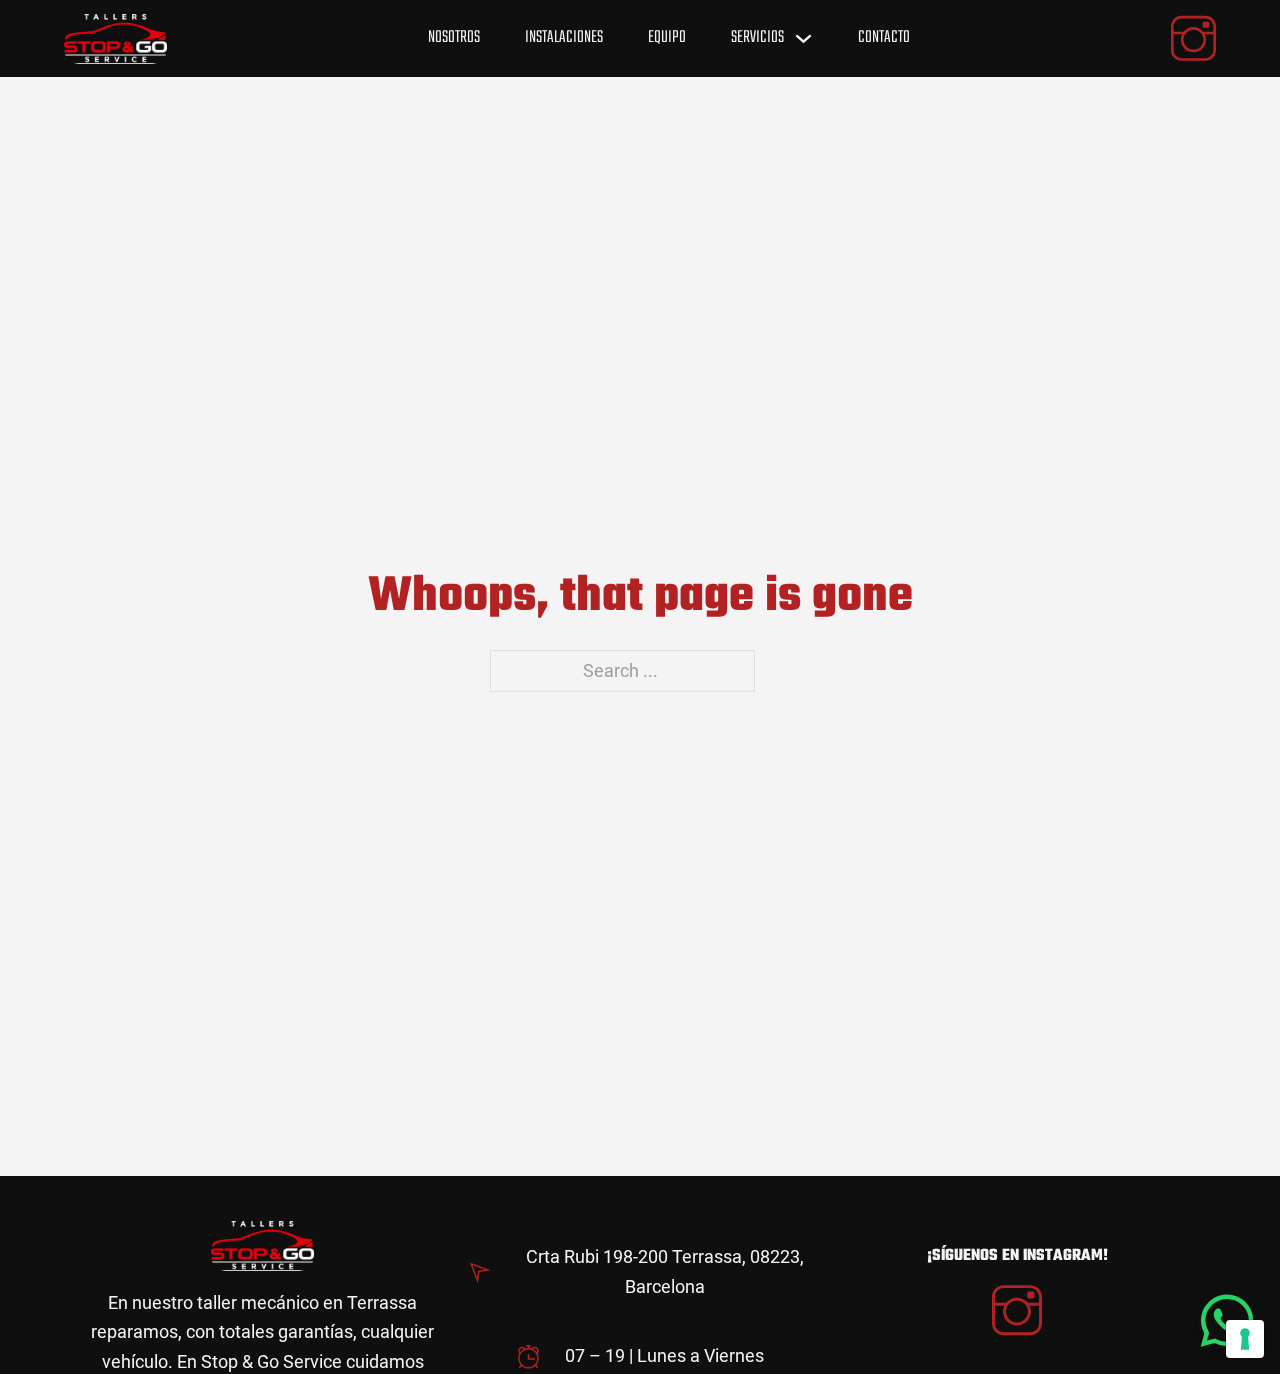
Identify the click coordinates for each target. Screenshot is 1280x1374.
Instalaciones (564, 37)
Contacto (884, 37)
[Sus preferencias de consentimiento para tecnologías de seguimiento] (1245, 1339)
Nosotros (454, 37)
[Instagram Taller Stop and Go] (1017, 1313)
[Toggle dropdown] (803, 38)
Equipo (667, 37)
